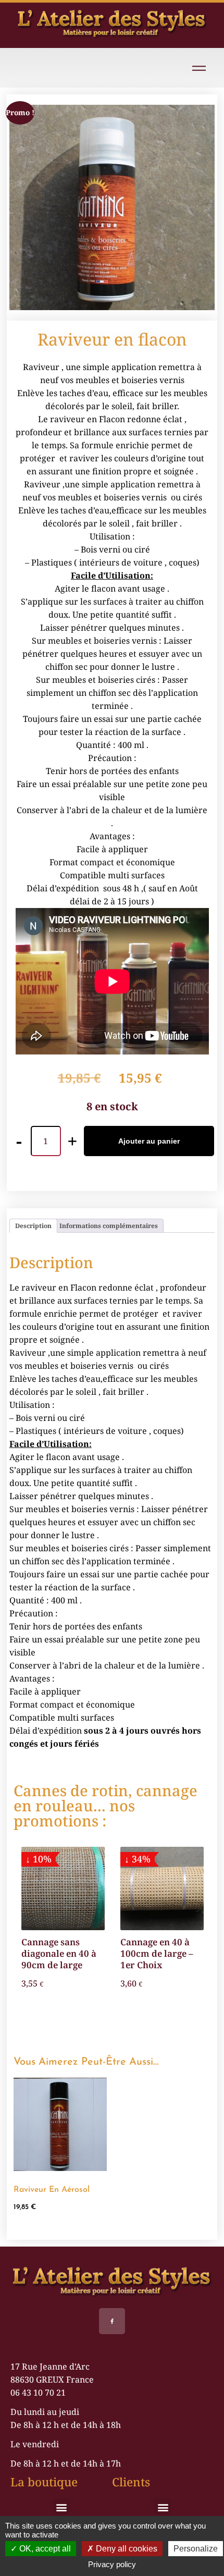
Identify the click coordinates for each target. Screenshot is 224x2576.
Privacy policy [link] (112, 2564)
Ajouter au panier (149, 1141)
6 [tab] (129, 2028)
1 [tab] (72, 2028)
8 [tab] (152, 2028)
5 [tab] (118, 2028)
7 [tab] (141, 2028)
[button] (61, 2507)
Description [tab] (33, 1226)
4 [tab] (106, 2028)
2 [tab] (83, 2028)
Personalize (196, 2549)
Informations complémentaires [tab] (109, 1226)
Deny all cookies (126, 2549)
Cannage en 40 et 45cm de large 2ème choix (179, 1953)
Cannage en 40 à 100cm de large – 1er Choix (81, 1953)
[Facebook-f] (112, 2321)
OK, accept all (44, 2549)
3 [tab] (95, 2028)
